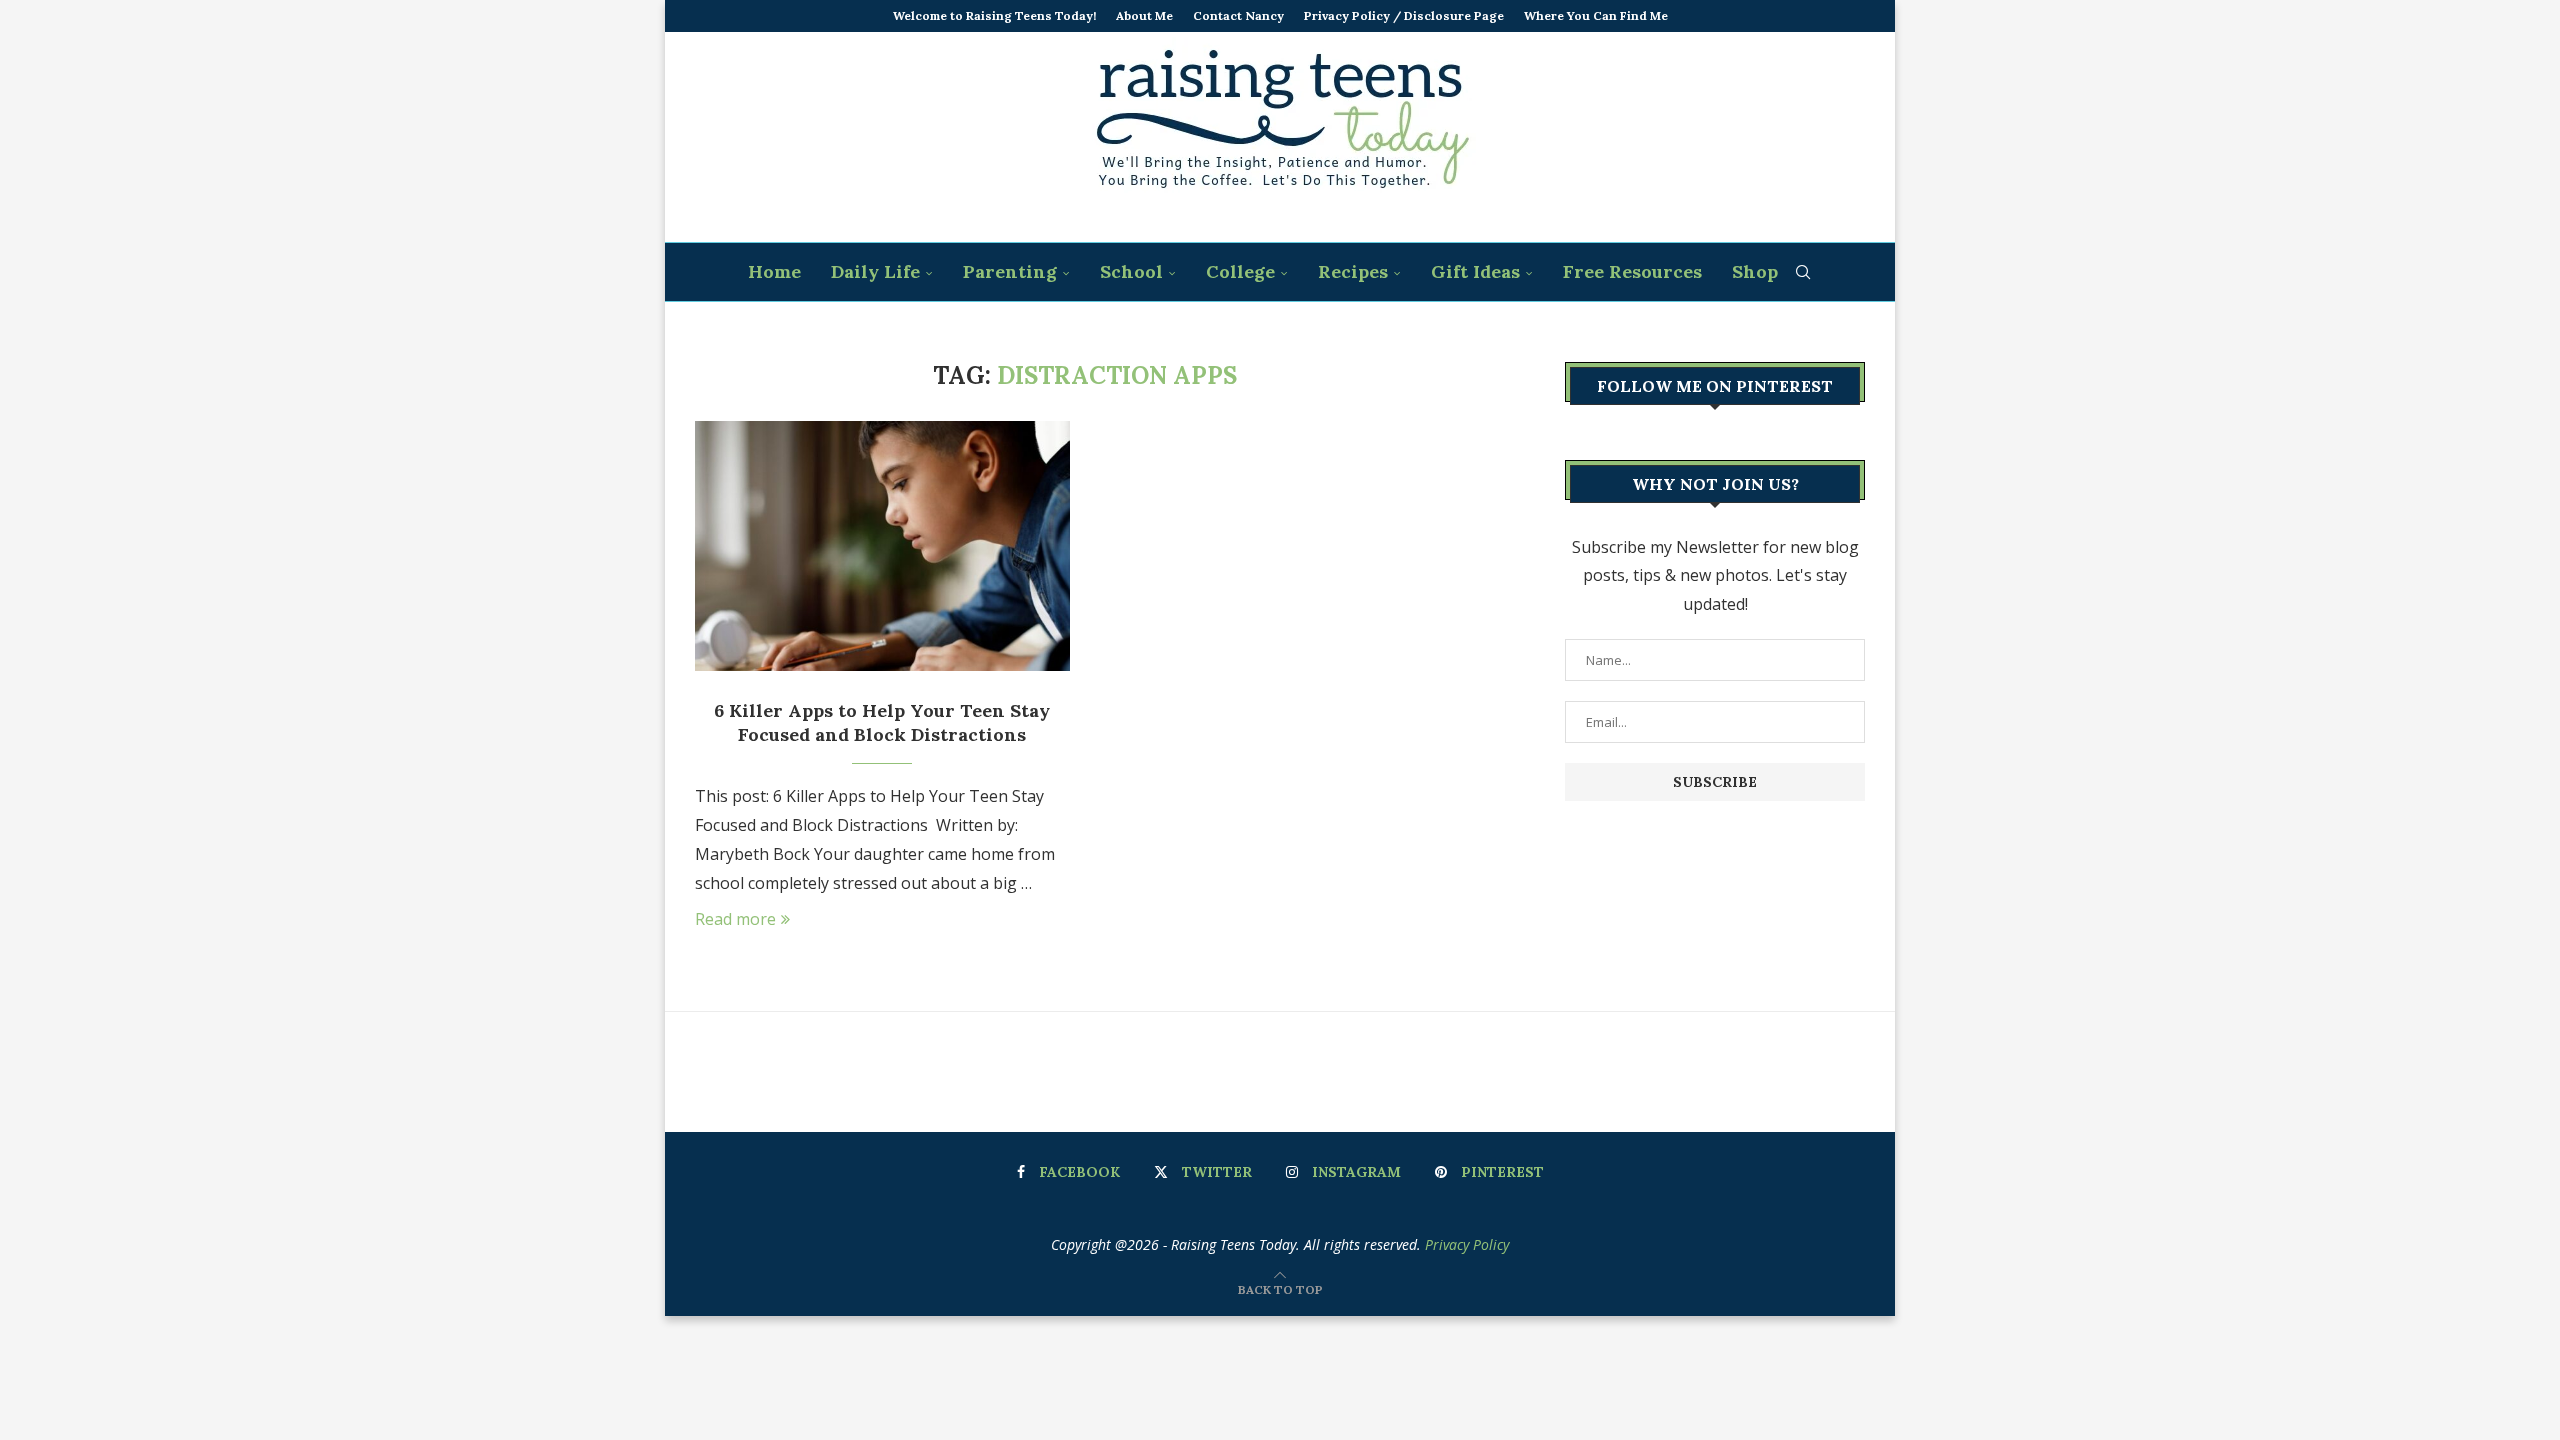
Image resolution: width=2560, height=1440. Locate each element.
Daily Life (875, 271)
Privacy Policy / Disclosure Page (1404, 15)
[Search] (1803, 272)
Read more (735, 919)
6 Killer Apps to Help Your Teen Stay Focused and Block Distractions (882, 722)
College (1240, 271)
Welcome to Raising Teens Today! (994, 15)
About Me (1144, 15)
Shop (1755, 271)
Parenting (1010, 271)
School (1131, 271)
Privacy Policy (1467, 1244)
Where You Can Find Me (1596, 15)
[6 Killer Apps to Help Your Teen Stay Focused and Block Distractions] (882, 546)
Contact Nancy (1238, 15)
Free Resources (1632, 271)
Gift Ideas (1475, 271)
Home (774, 271)
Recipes (1353, 271)
